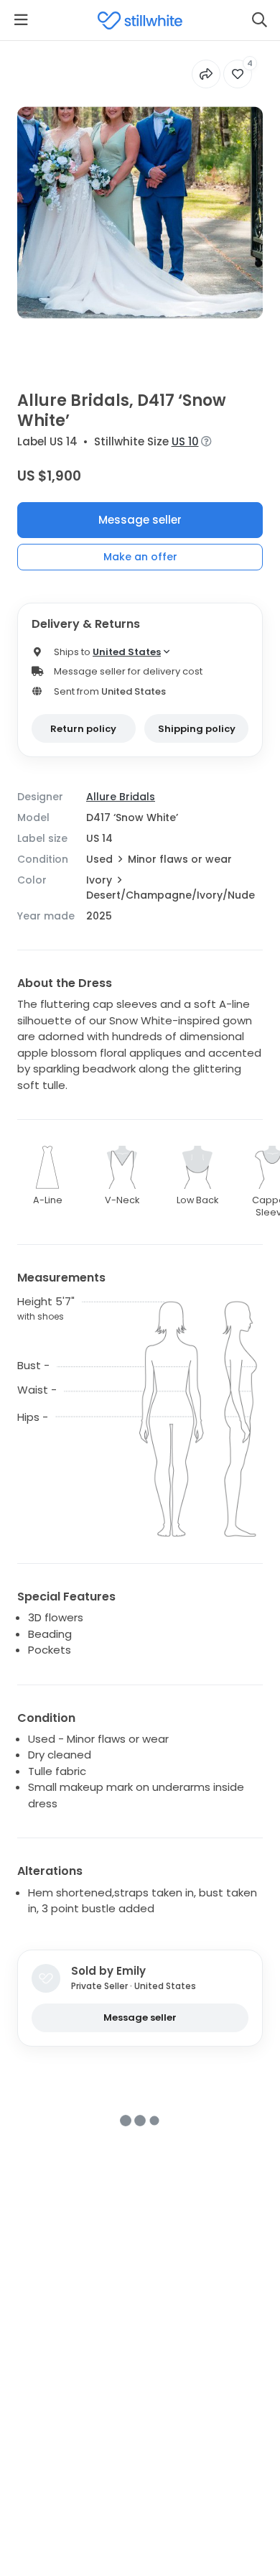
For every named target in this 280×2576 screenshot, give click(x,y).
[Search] (259, 20)
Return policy (83, 729)
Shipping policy (197, 729)
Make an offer (140, 557)
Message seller (140, 520)
